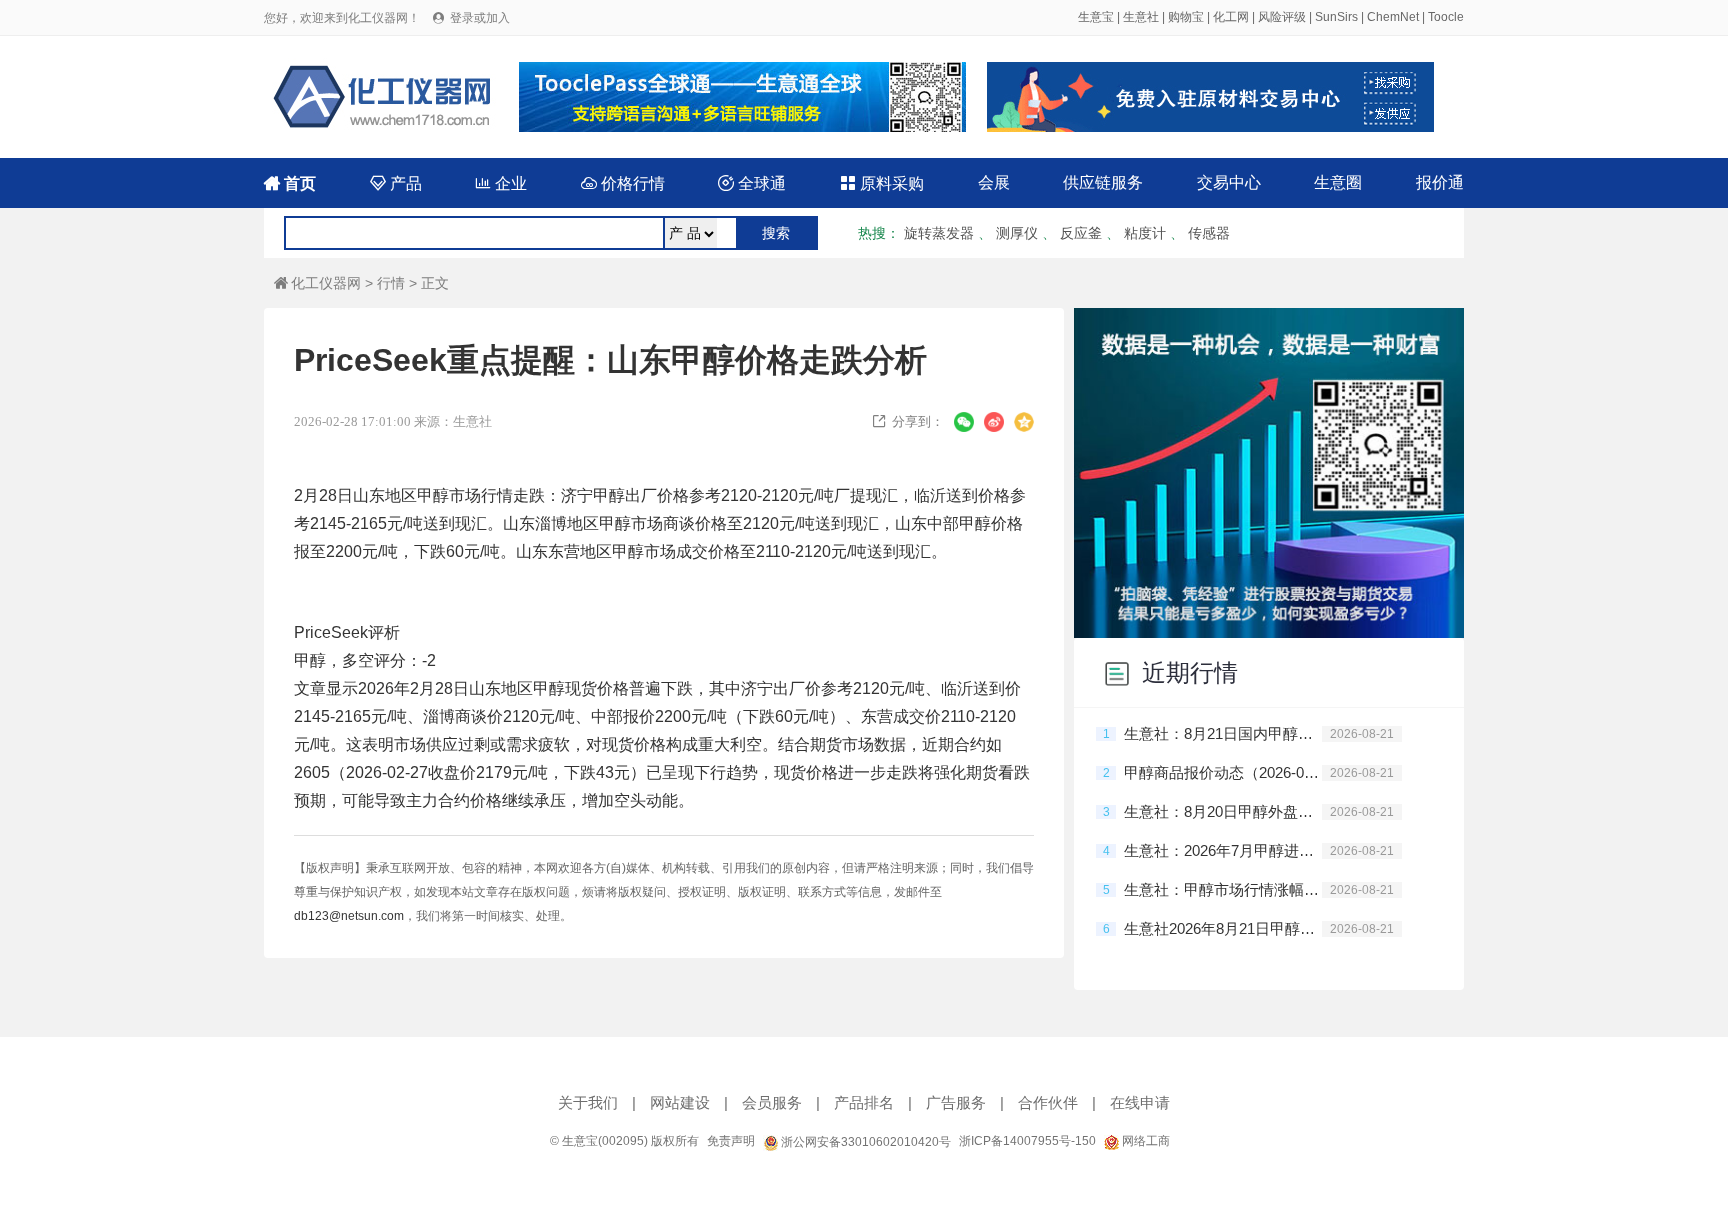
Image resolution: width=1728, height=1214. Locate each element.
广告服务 (956, 1102)
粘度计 (1145, 233)
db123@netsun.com (349, 916)
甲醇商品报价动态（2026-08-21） (1223, 772)
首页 (290, 183)
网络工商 (1144, 1141)
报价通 (1440, 182)
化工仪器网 (317, 283)
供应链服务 (1103, 182)
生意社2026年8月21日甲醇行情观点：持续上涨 (1223, 928)
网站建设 (680, 1102)
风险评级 (1282, 17)
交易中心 (1229, 182)
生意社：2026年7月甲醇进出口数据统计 (1223, 850)
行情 (391, 283)
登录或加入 (480, 18)
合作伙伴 (1048, 1102)
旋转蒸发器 (939, 233)
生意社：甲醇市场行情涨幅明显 (1223, 889)
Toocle (1446, 17)
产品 (396, 183)
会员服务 (772, 1102)
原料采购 (882, 183)
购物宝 (1186, 17)
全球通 (752, 183)
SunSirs (1336, 17)
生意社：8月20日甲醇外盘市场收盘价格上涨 (1223, 811)
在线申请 (1140, 1102)
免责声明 (731, 1141)
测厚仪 (1017, 233)
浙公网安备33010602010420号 (864, 1142)
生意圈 (1338, 182)
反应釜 (1081, 233)
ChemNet (1393, 17)
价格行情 (623, 183)
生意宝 (1096, 17)
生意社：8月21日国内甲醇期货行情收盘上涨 (1223, 733)
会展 (994, 182)
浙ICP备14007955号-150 (1027, 1141)
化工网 (1231, 17)
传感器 (1209, 233)
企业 (501, 183)
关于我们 (588, 1102)
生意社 (1141, 17)
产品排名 (864, 1102)
